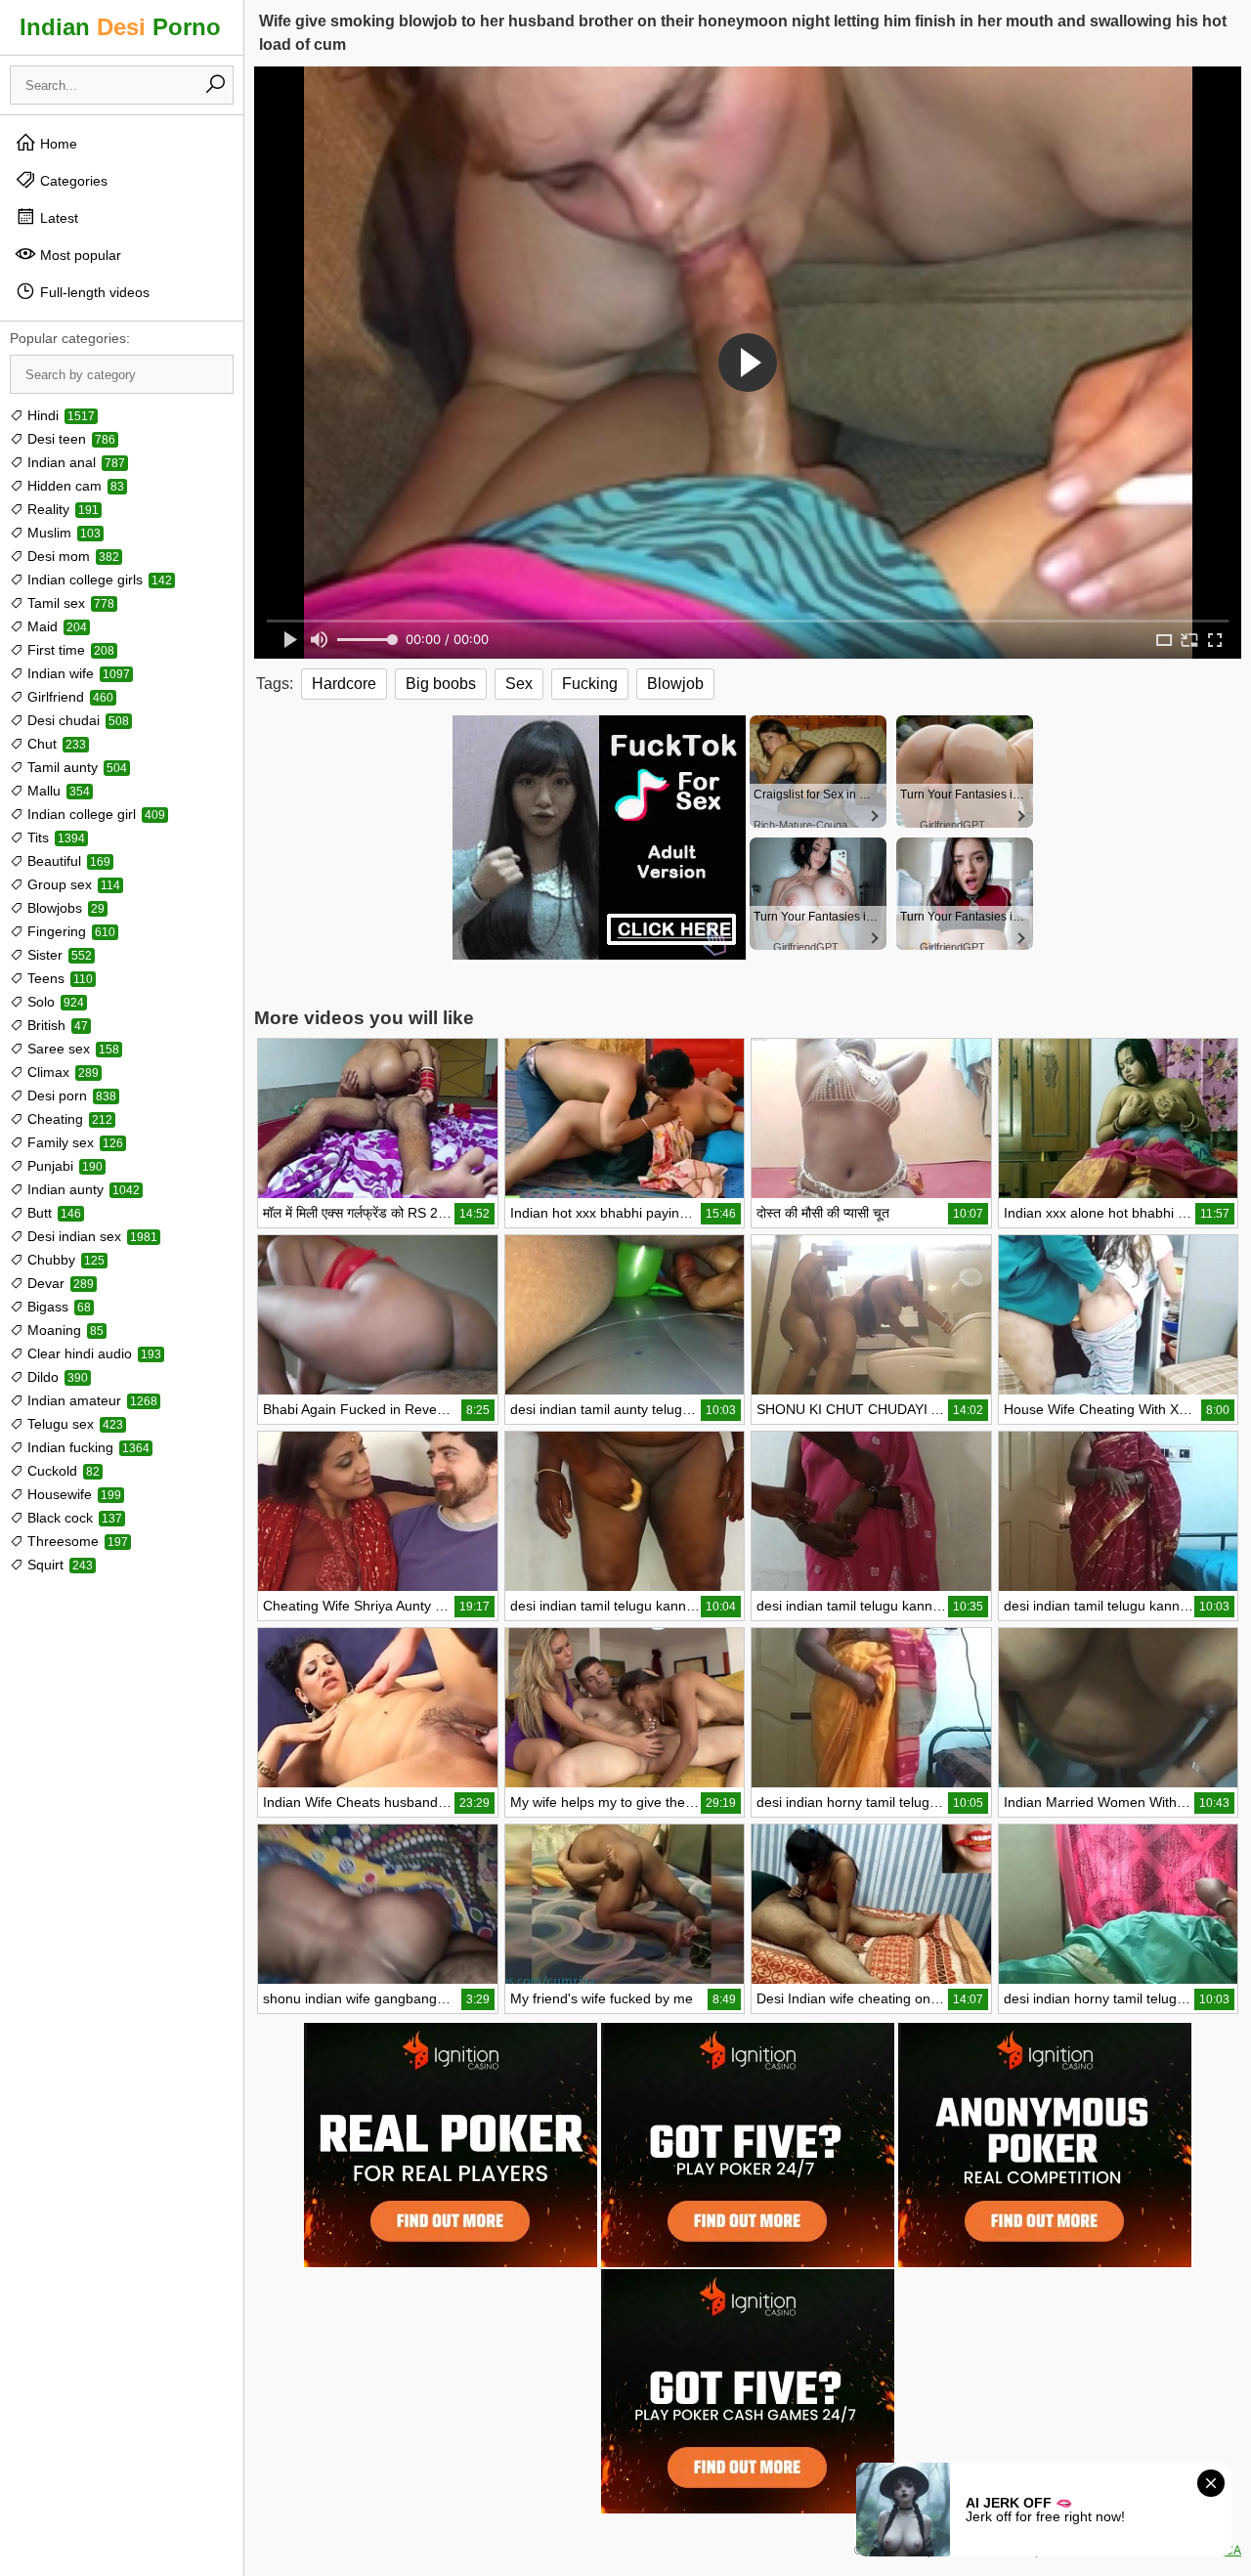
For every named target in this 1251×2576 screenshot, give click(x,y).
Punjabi (63, 1166)
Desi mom (71, 556)
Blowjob (675, 684)
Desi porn (70, 1095)
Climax (61, 1072)
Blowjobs (64, 908)
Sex (519, 684)
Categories (72, 181)
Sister (58, 955)
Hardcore (344, 684)
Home (57, 144)
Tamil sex (69, 603)
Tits (54, 837)
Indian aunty (82, 1189)
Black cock (73, 1518)
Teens (58, 978)
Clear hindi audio (92, 1353)
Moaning (64, 1330)
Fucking (590, 684)
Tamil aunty (75, 767)
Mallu (57, 791)
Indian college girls (98, 580)
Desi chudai (76, 720)
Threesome (76, 1541)
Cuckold (62, 1471)
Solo (54, 1002)
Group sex (72, 884)
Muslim (62, 533)
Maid (55, 626)
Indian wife (77, 673)
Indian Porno (120, 27)
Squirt (58, 1565)
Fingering (69, 931)
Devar (59, 1283)
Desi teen (69, 439)
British (56, 1025)
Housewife (72, 1494)
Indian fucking (86, 1447)
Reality (61, 509)
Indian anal (74, 462)
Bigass (57, 1307)
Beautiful (67, 861)
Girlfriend (68, 697)
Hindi (59, 415)
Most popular (79, 255)
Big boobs (441, 684)
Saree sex (71, 1049)
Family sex (73, 1142)
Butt (52, 1213)
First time (69, 650)
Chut (55, 744)
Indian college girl (94, 814)
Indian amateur (90, 1400)
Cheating (68, 1119)
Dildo (56, 1377)
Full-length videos (93, 292)
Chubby (64, 1260)
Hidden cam (74, 486)
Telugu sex (73, 1424)
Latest (57, 218)
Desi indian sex (90, 1236)
